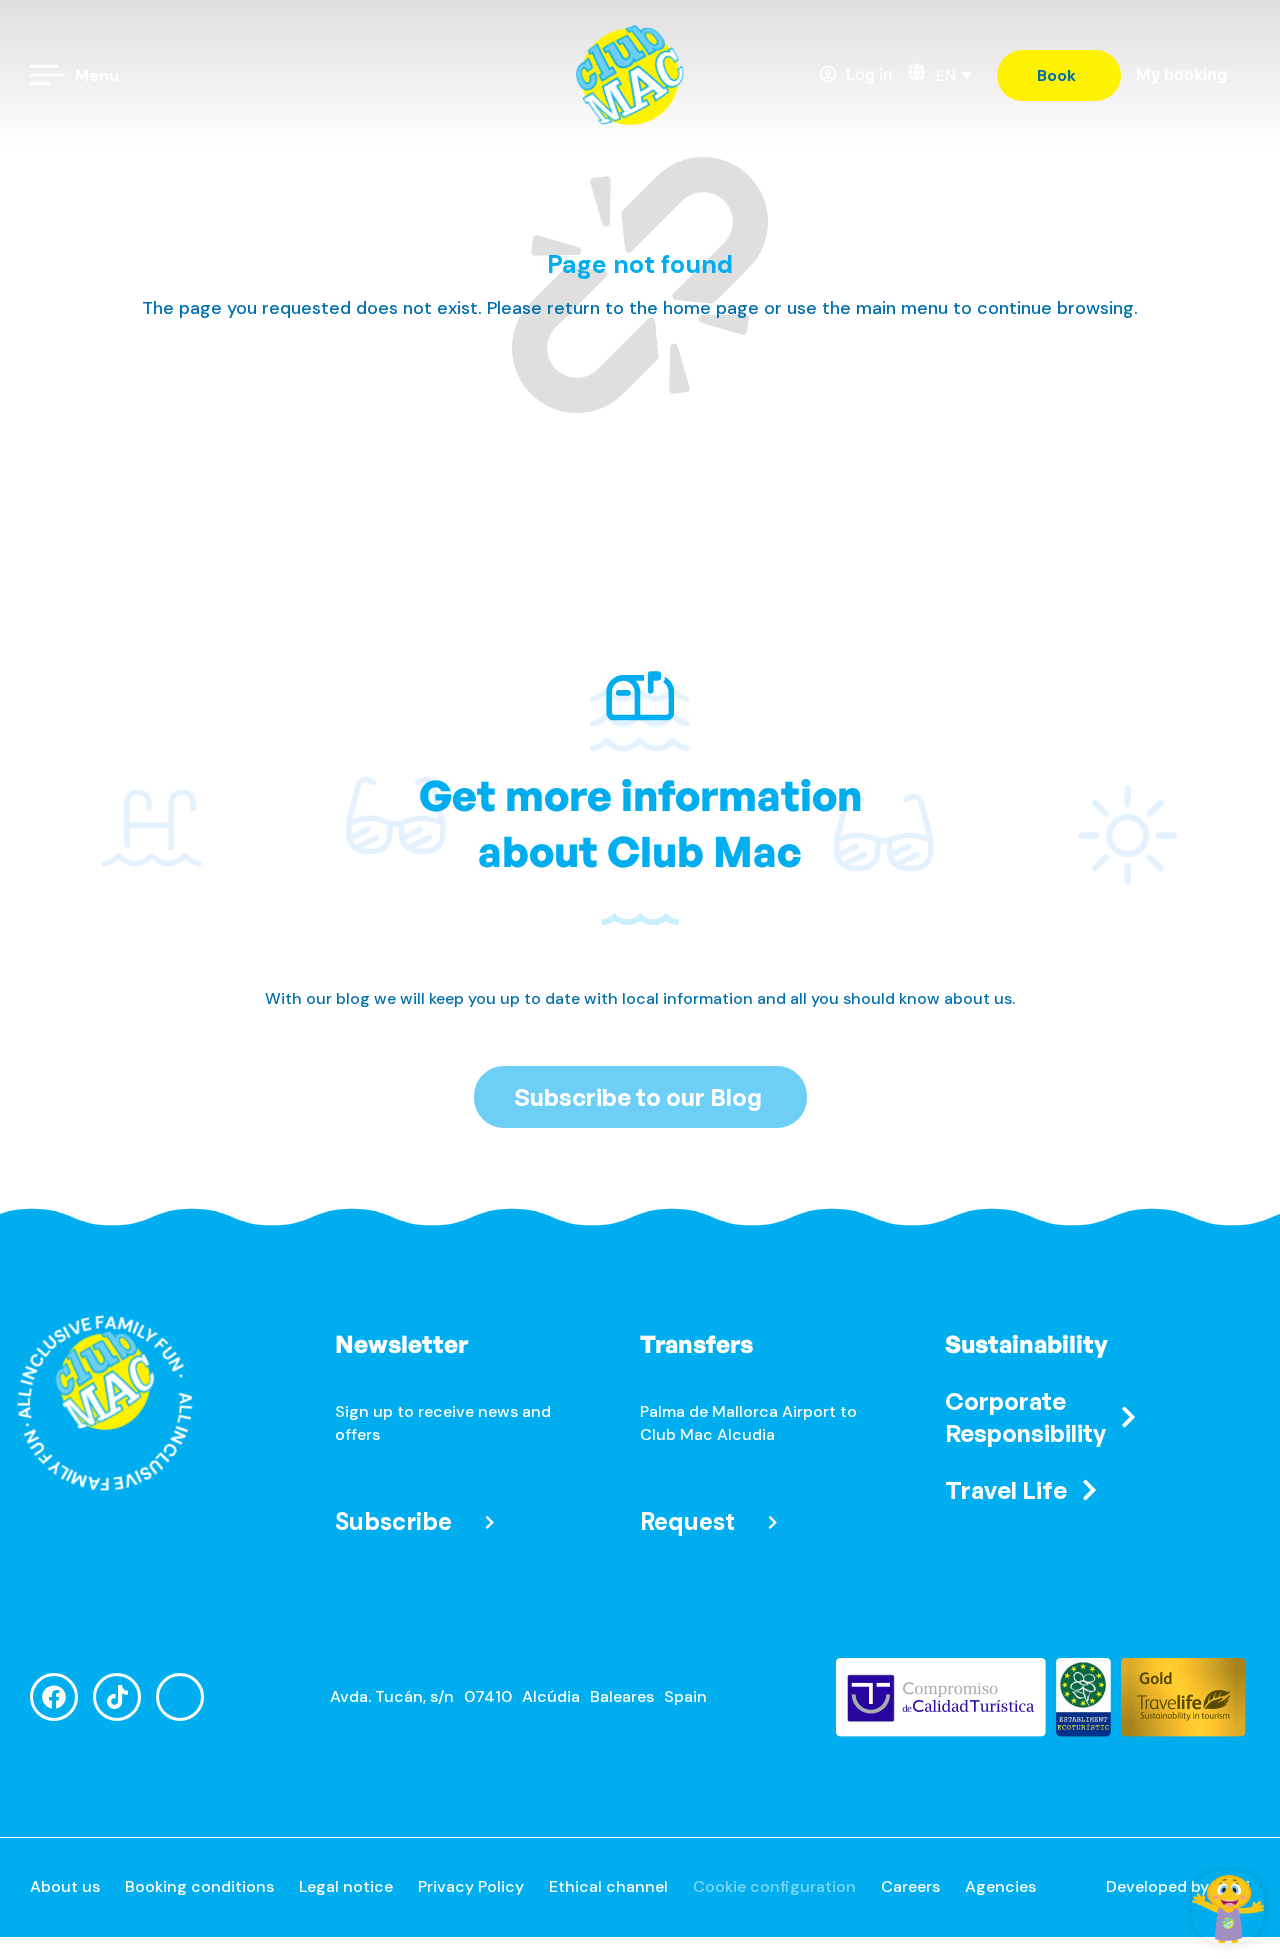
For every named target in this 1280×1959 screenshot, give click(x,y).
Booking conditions (199, 1886)
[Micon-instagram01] (180, 1697)
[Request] (772, 1522)
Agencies (1000, 1886)
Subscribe (393, 1521)
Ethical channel (608, 1886)
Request (687, 1521)
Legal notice (346, 1886)
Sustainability (1026, 1344)
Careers (910, 1886)
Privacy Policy (471, 1886)
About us (65, 1886)
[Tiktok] (117, 1697)
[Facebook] (54, 1697)
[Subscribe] (489, 1522)
